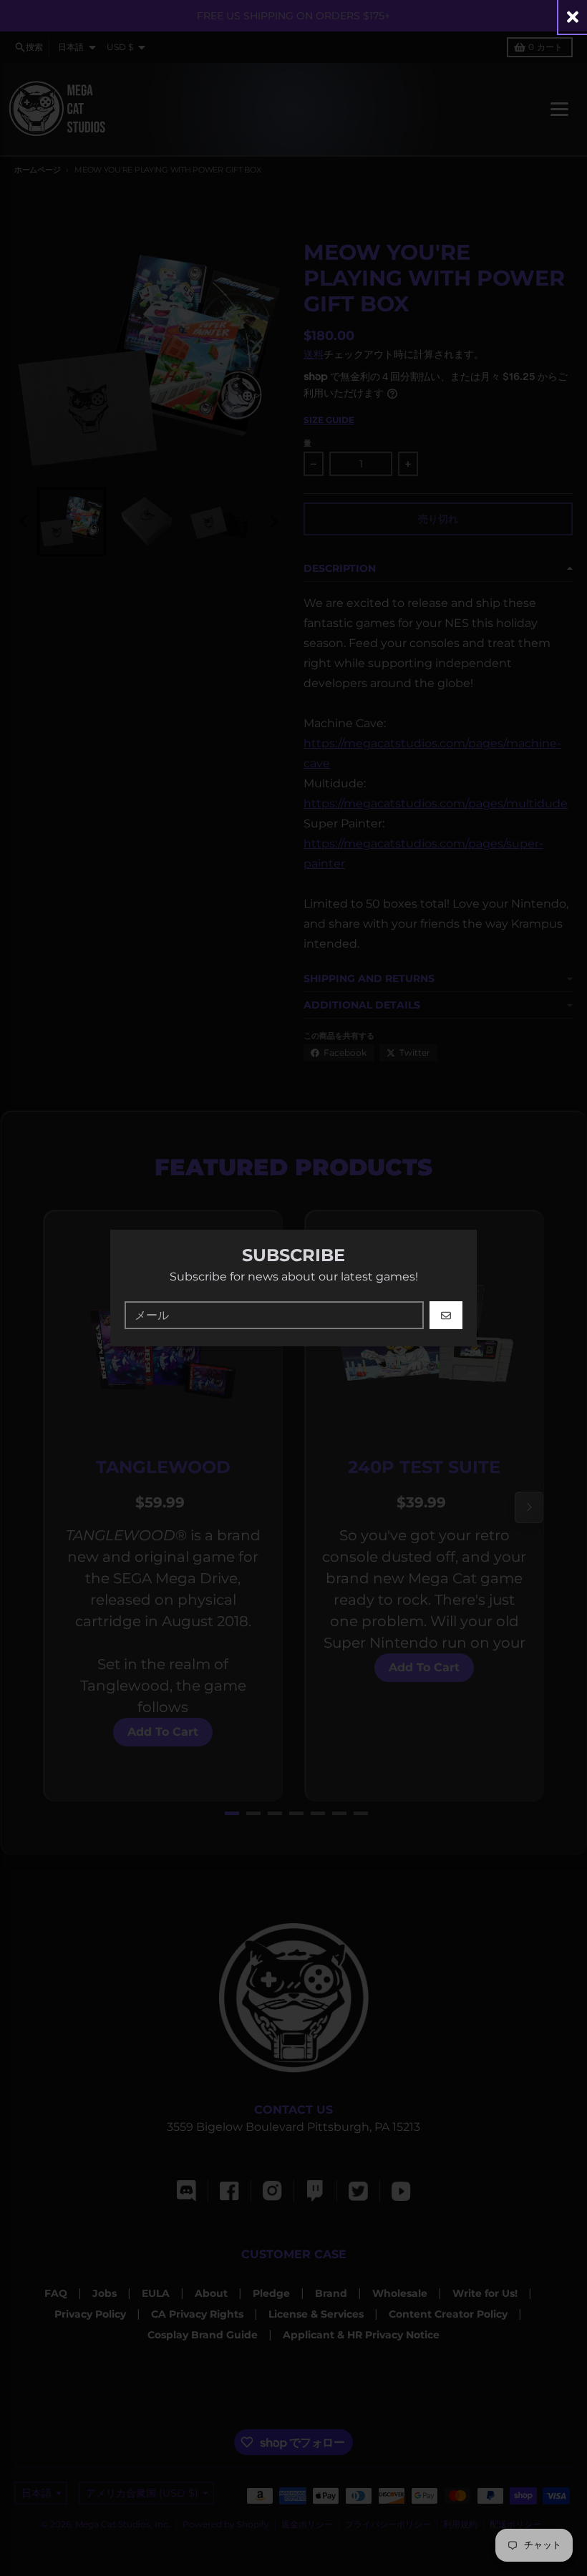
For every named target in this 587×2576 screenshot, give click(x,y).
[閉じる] (573, 17)
